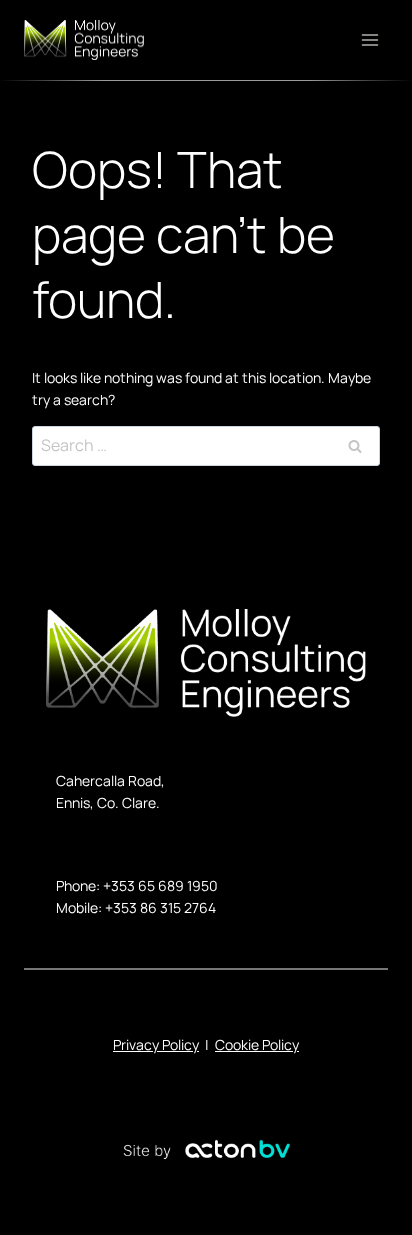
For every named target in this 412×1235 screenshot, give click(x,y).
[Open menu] (369, 40)
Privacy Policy (156, 1044)
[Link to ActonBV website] (206, 1152)
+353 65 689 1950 (160, 885)
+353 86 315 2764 (160, 907)
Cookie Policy (257, 1044)
